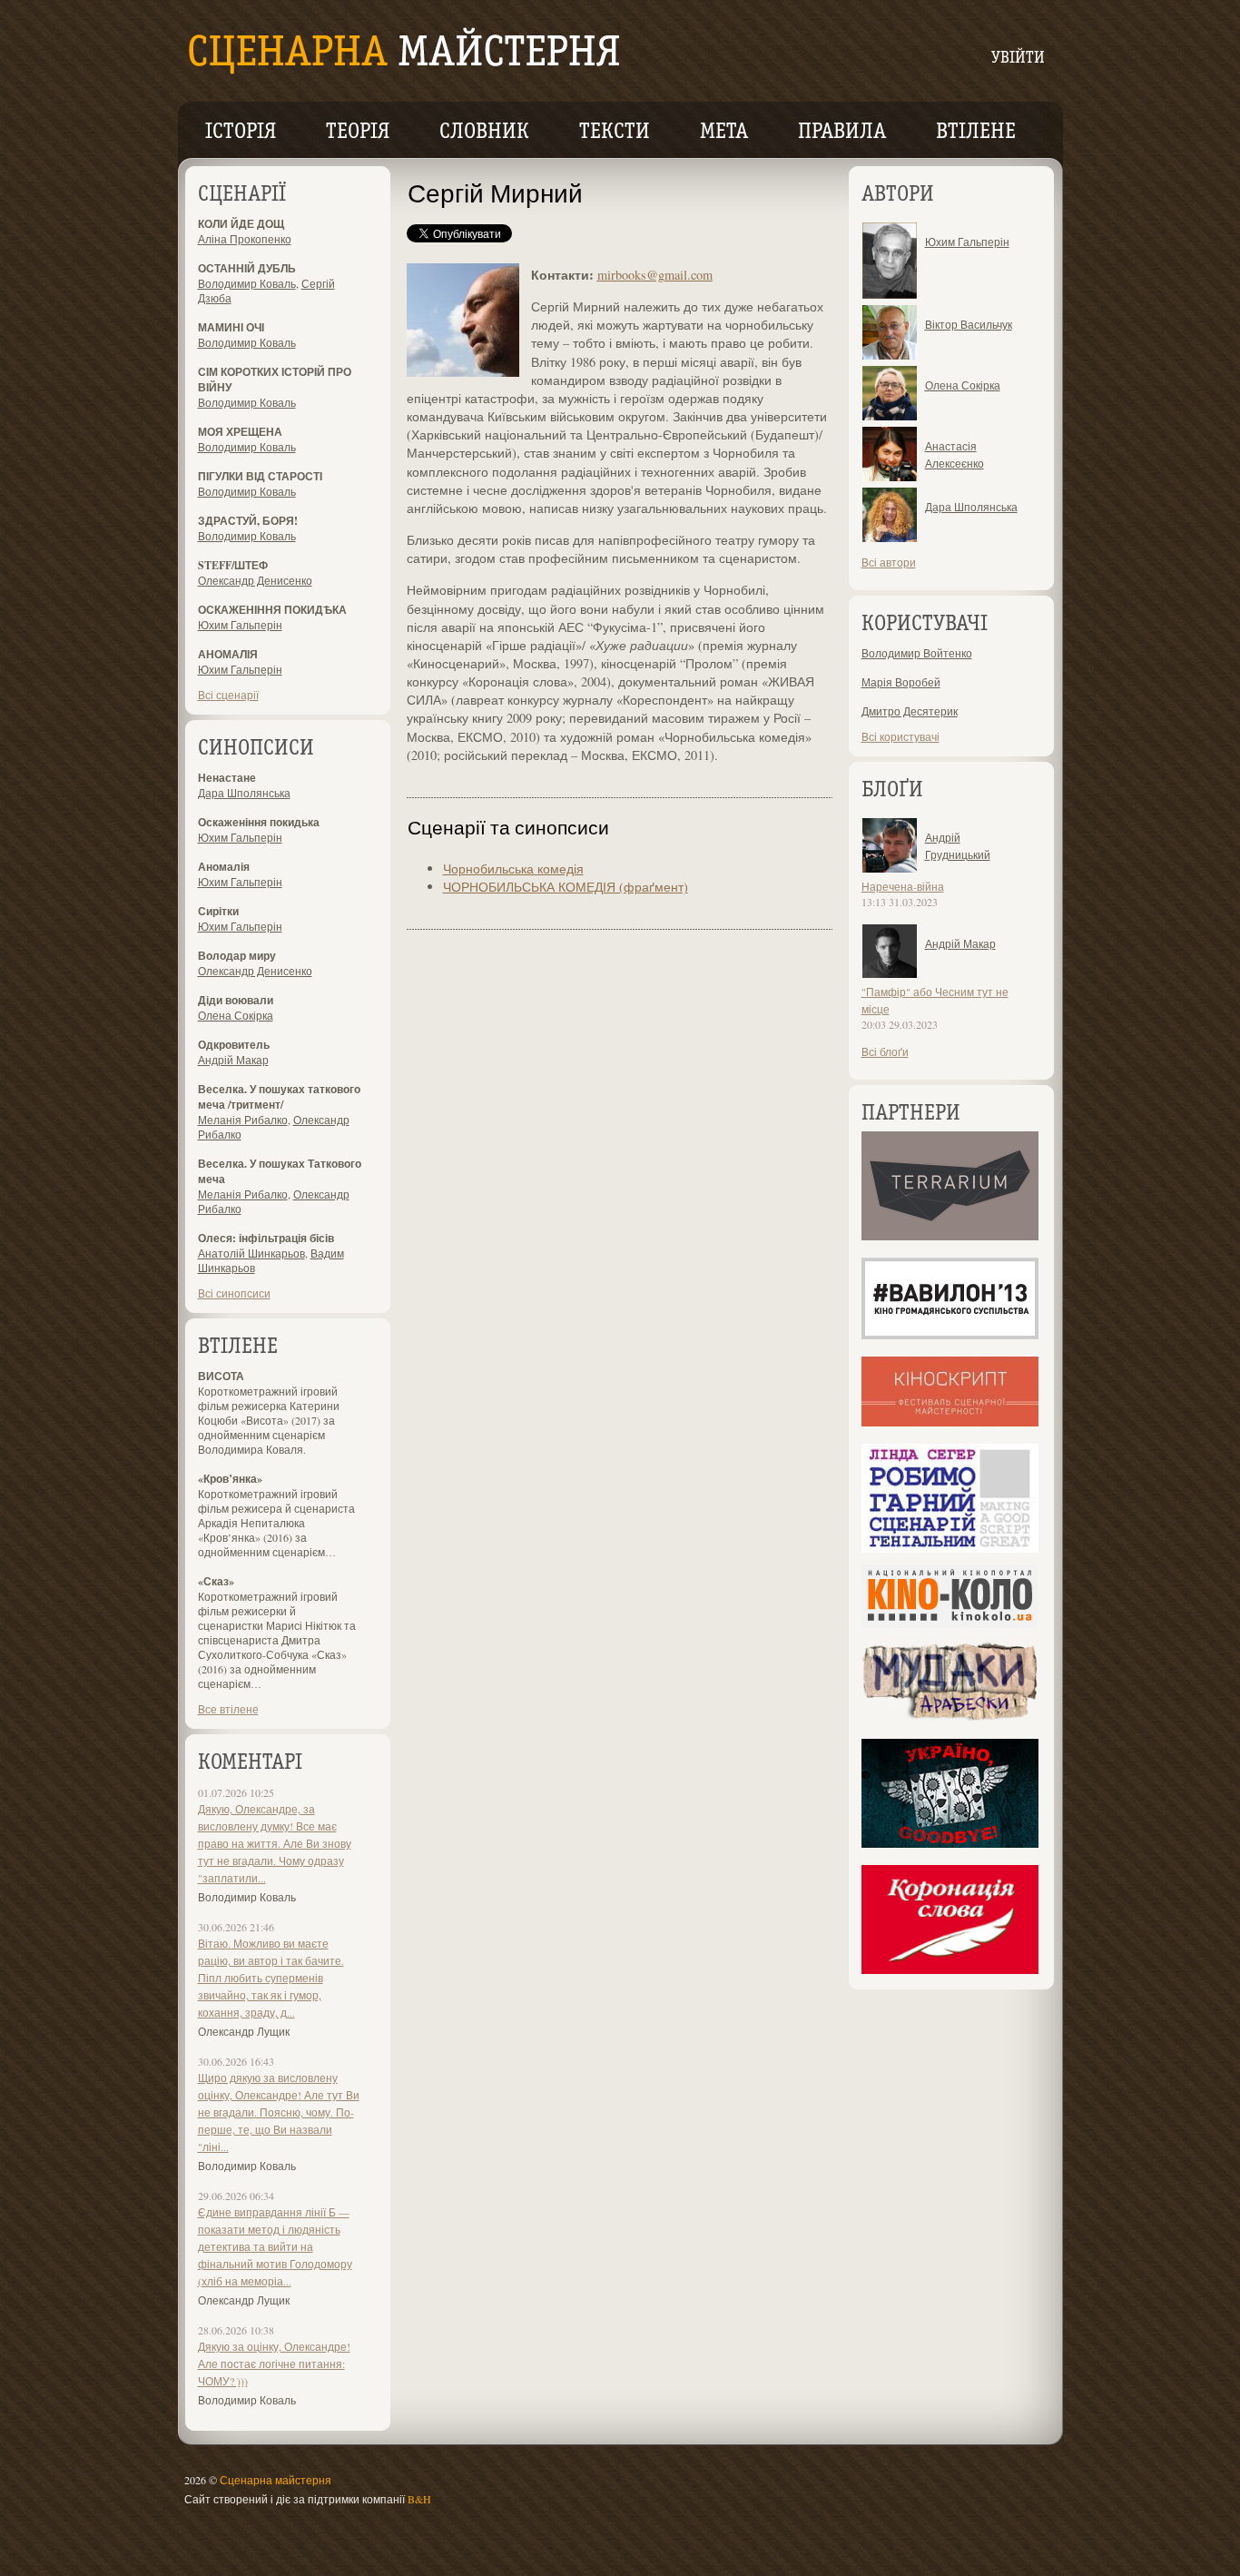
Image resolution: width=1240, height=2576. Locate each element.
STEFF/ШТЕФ (233, 565)
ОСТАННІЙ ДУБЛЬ (247, 268)
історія (241, 133)
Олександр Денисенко (255, 580)
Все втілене (228, 1709)
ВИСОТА (221, 1376)
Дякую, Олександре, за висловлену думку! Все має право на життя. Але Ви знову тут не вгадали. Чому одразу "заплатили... (275, 1843)
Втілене (976, 133)
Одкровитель (234, 1045)
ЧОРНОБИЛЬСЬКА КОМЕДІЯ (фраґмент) (566, 887)
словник (484, 133)
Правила (842, 133)
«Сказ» (216, 1581)
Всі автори (889, 562)
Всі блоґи (885, 1051)
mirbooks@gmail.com (655, 275)
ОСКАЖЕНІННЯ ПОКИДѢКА (272, 610)
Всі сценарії (228, 695)
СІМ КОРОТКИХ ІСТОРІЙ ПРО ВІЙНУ (275, 380)
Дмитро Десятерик (910, 711)
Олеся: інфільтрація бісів (266, 1238)
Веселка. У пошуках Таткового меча (280, 1171)
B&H (419, 2499)
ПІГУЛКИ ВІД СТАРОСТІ (260, 476)
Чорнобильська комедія (513, 869)
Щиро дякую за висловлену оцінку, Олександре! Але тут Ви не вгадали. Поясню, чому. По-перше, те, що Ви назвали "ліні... (279, 2112)
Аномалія (224, 867)
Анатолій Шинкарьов (251, 1253)
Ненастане (227, 778)
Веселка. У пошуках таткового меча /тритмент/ (279, 1097)
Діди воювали (236, 1000)
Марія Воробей (901, 682)
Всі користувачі (900, 736)
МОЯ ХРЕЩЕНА (240, 432)
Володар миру (237, 956)
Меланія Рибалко (243, 1120)
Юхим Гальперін (240, 625)
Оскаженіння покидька (259, 822)
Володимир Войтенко (917, 653)
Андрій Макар (233, 1060)
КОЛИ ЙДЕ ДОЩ (241, 224)
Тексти (615, 133)
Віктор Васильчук (969, 324)
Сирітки (218, 911)
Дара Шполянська (244, 793)
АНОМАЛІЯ (228, 654)
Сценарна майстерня (276, 2480)
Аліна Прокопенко (245, 239)
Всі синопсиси (234, 1293)
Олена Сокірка (236, 1015)
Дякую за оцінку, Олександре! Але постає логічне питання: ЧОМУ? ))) (274, 2364)
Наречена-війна (903, 886)
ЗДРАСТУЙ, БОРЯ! (248, 521)
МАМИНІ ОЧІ (231, 327)
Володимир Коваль (247, 283)
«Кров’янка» (230, 1479)
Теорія (358, 133)
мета (724, 133)
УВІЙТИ (1018, 59)
